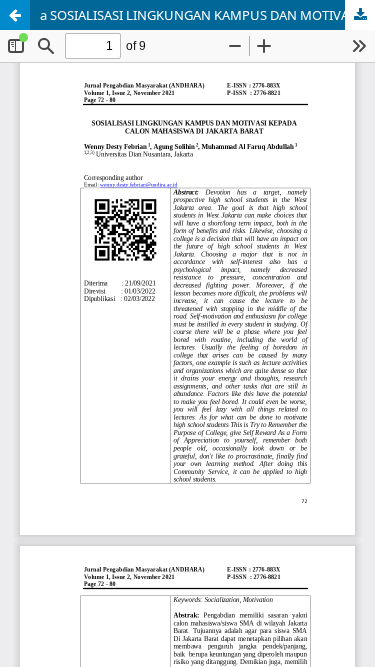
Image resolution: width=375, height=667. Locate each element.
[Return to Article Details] (15, 15)
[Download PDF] (360, 15)
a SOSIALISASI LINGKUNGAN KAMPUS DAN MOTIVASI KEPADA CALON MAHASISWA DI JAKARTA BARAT (207, 15)
